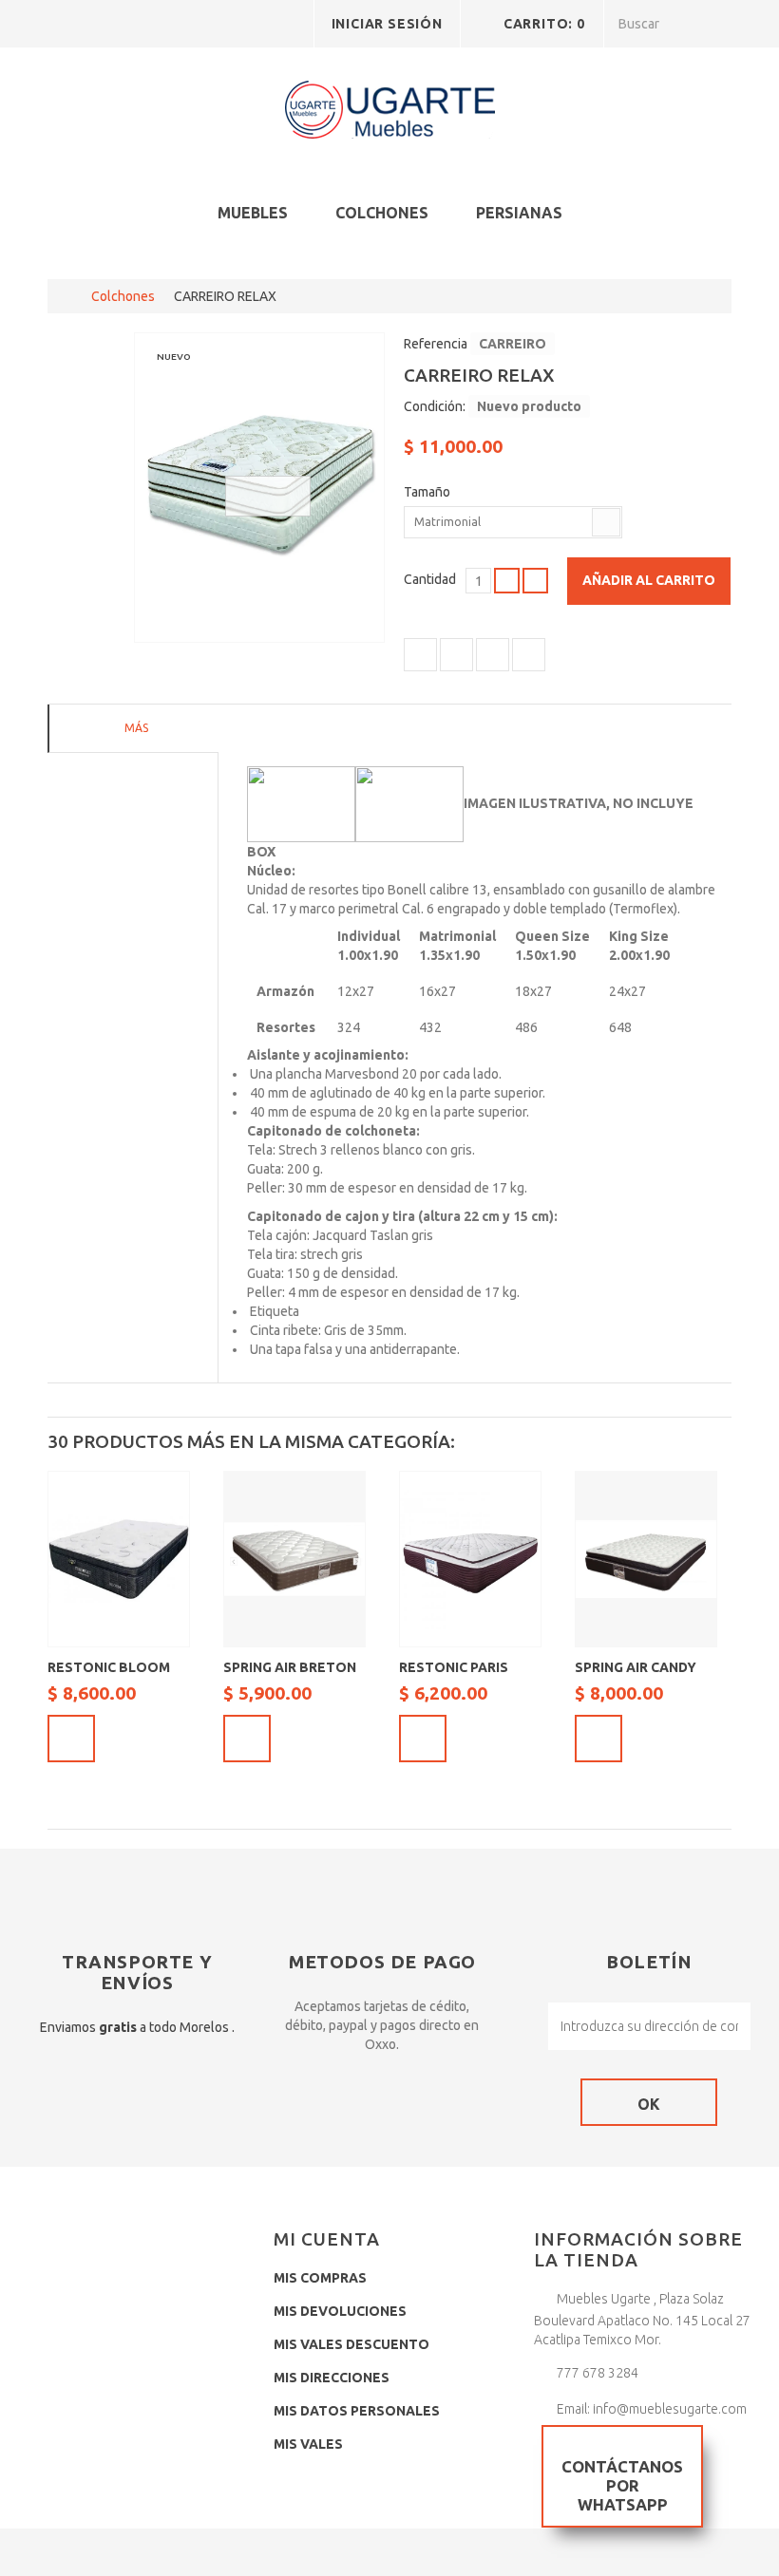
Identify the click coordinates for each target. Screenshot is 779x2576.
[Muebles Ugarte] (389, 113)
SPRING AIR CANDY (636, 1667)
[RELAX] (259, 488)
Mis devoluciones (340, 2311)
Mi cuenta (327, 2239)
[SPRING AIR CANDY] (646, 1559)
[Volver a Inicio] (67, 296)
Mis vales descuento (351, 2344)
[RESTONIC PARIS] (470, 1559)
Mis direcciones (332, 2378)
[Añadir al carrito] (71, 1739)
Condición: (435, 406)
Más (136, 728)
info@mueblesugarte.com (670, 2409)
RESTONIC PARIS (454, 1667)
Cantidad (430, 579)
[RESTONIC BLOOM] (119, 1559)
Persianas (519, 213)
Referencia (436, 344)
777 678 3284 (598, 2373)
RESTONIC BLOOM (109, 1667)
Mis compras (320, 2278)
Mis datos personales (357, 2411)
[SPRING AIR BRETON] (294, 1559)
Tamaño (428, 492)
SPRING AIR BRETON (290, 1667)
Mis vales (308, 2444)
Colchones (382, 213)
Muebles (253, 213)
